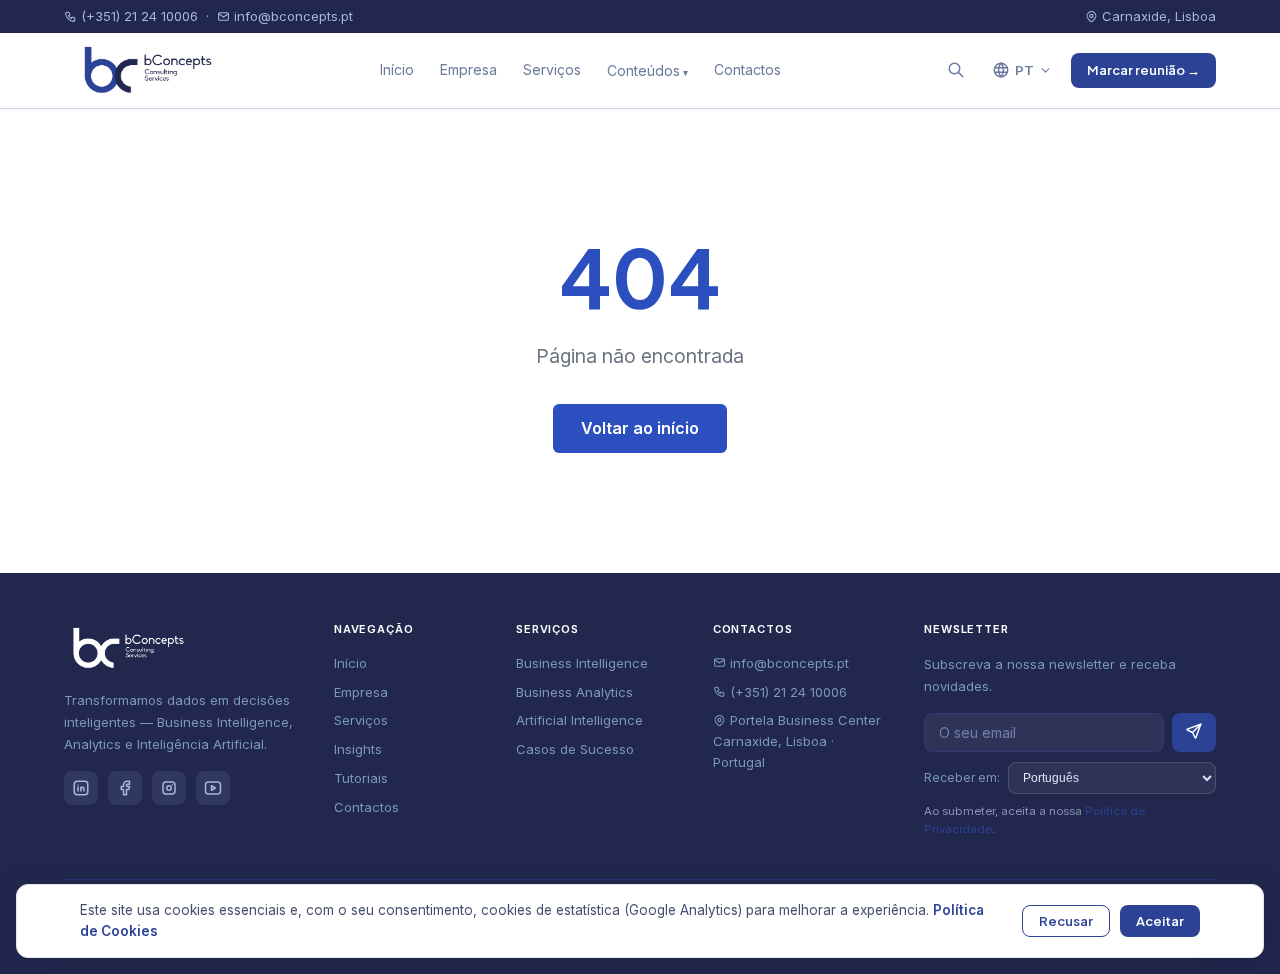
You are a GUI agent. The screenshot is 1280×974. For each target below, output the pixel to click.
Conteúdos (643, 70)
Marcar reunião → (1143, 70)
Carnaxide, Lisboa (1157, 16)
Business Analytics (574, 692)
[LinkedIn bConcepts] (81, 788)
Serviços (552, 69)
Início (397, 69)
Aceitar (1160, 921)
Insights (358, 749)
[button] (956, 70)
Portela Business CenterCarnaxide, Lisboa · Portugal (797, 741)
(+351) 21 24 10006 (137, 16)
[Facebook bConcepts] (125, 788)
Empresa (468, 69)
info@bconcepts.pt (291, 16)
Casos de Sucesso (575, 749)
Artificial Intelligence (579, 720)
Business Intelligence (582, 663)
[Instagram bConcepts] (169, 788)
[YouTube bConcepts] (213, 788)
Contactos (747, 69)
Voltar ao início (640, 428)
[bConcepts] (143, 70)
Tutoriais (361, 778)
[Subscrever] (1194, 732)
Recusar (1066, 921)
